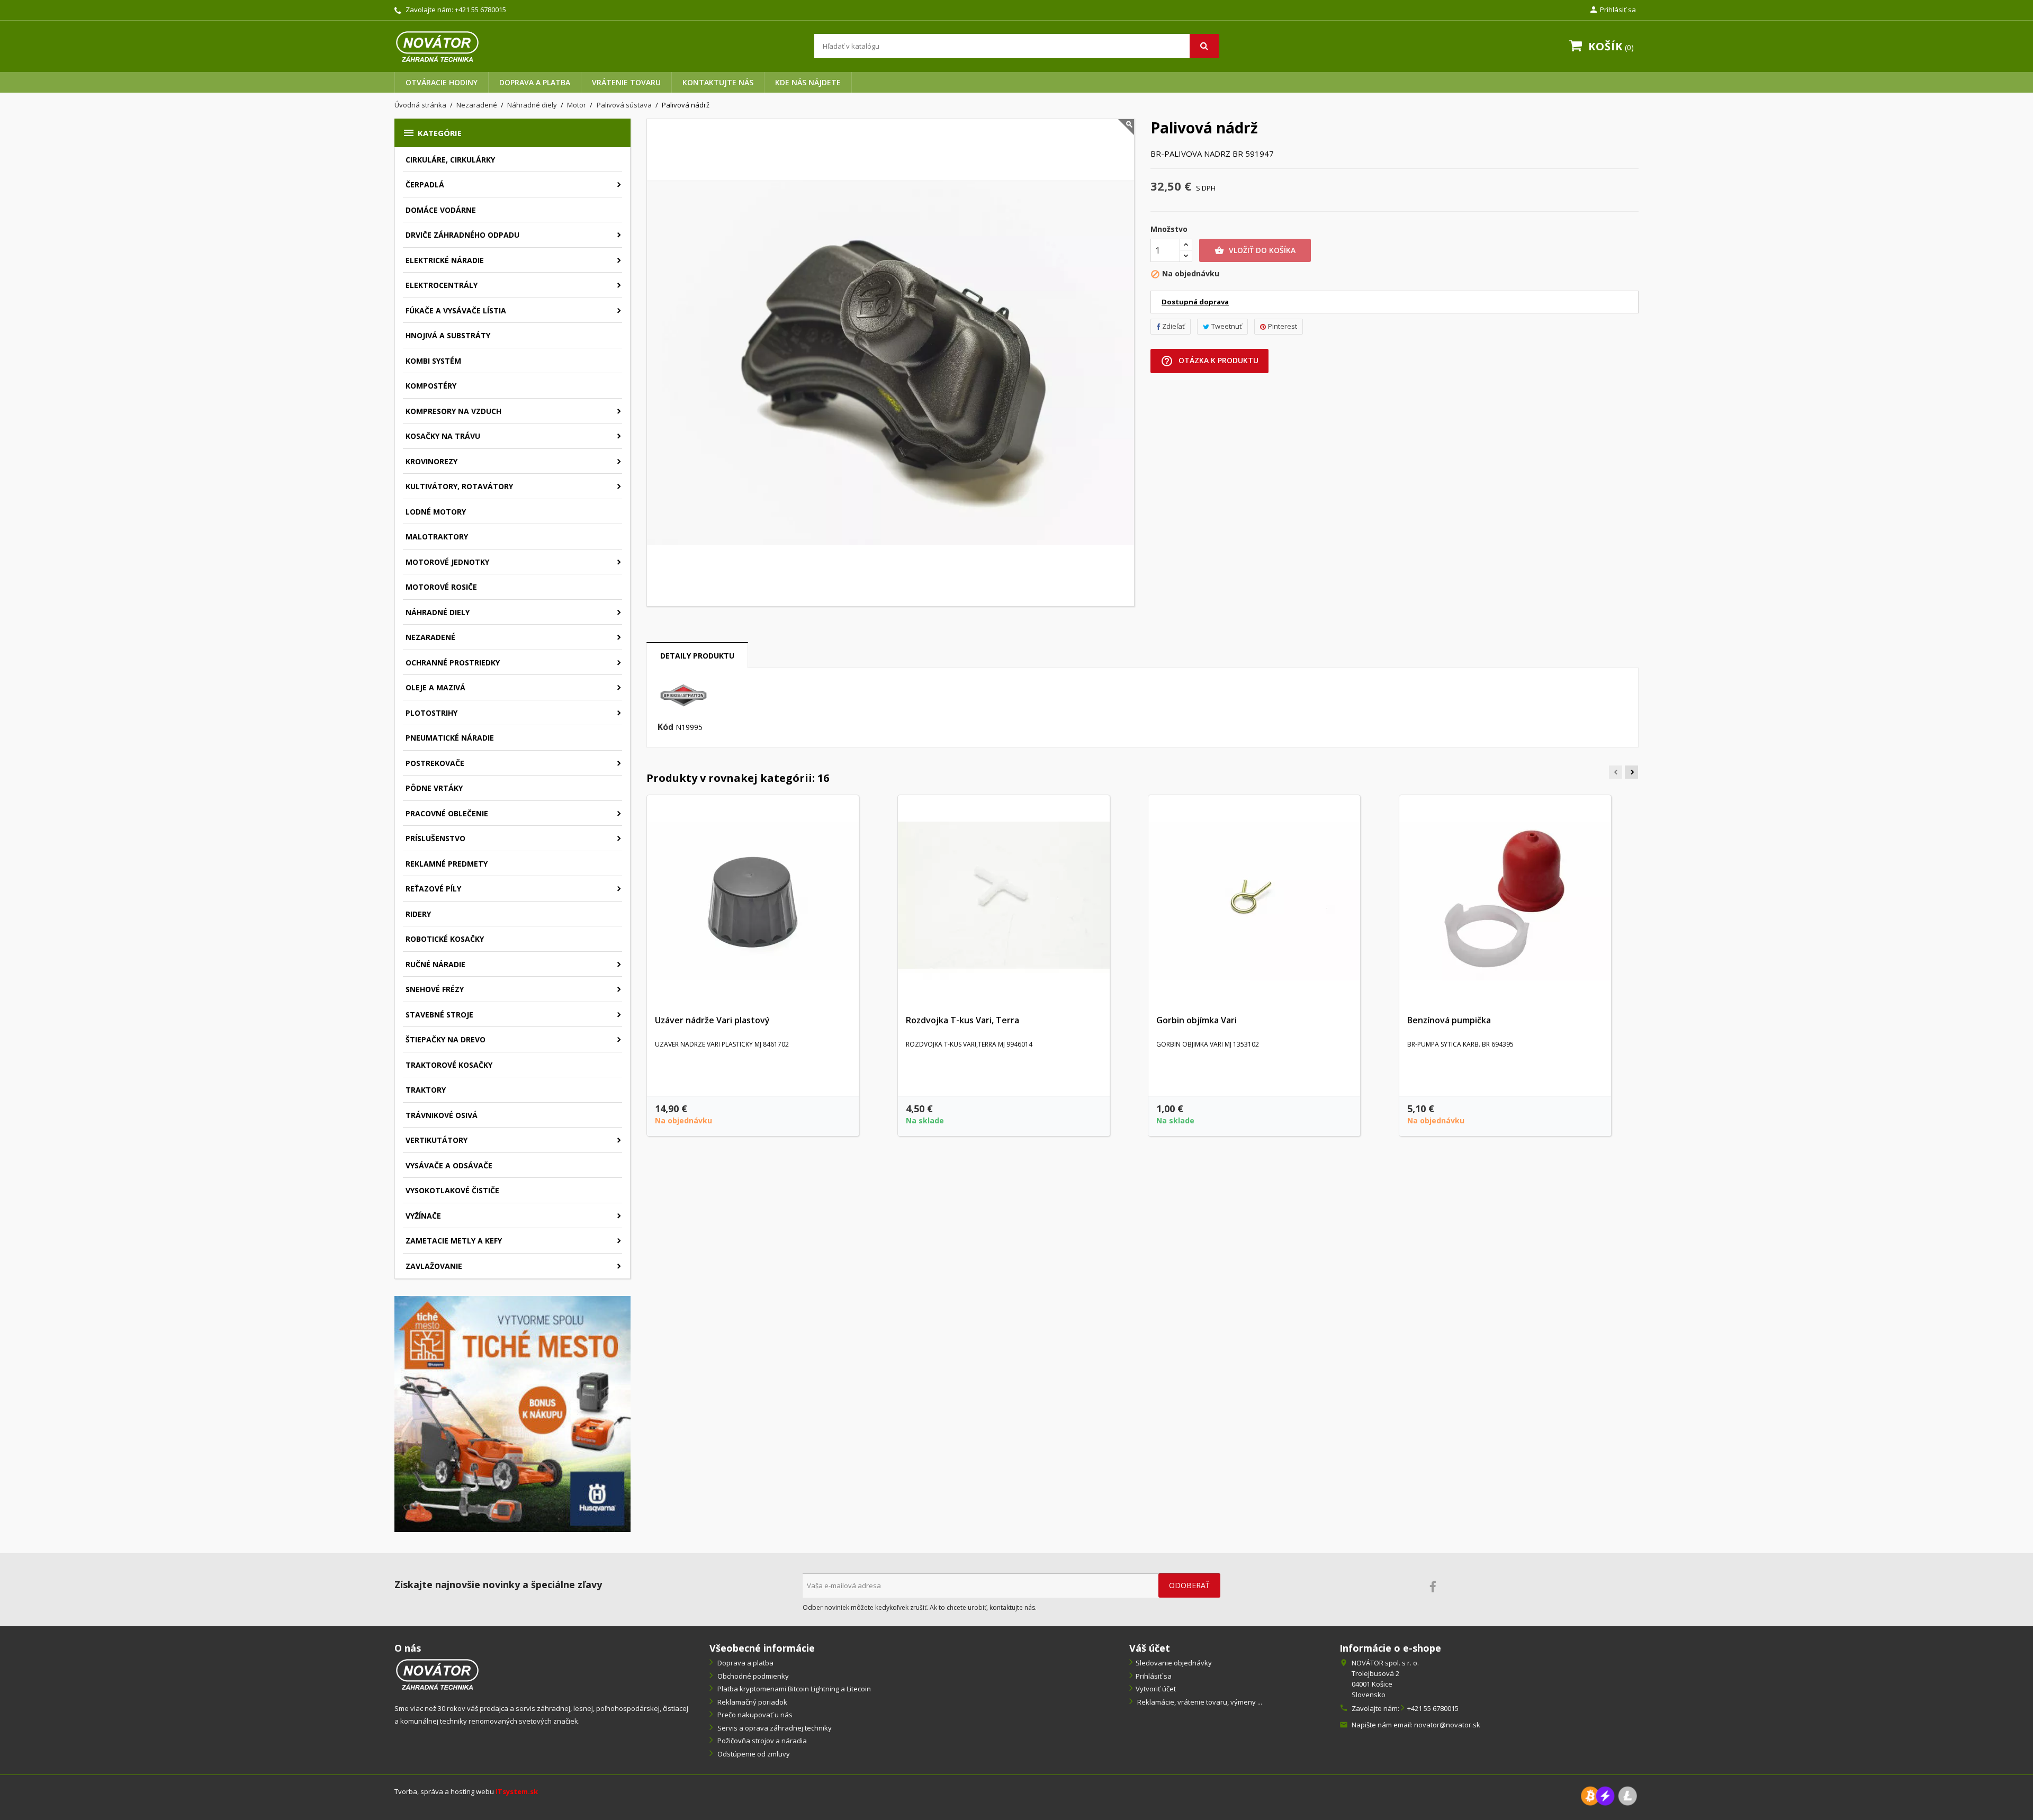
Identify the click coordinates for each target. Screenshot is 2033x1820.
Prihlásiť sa (1154, 1676)
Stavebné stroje (439, 1015)
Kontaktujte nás (718, 82)
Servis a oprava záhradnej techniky (774, 1728)
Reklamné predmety (447, 864)
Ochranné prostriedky (453, 663)
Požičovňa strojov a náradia (761, 1741)
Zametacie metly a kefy (454, 1241)
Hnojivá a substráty (448, 335)
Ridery (418, 914)
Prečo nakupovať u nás (754, 1715)
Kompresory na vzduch (453, 411)
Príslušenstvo (435, 838)
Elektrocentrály (442, 285)
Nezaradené (430, 637)
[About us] (437, 1674)
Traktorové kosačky (449, 1065)
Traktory (426, 1090)
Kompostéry (431, 386)
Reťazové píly (433, 889)
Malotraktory (437, 537)
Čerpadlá (425, 184)
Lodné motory (436, 512)
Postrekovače (435, 763)
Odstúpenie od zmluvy (753, 1754)
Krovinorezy (431, 461)
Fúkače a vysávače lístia (456, 310)
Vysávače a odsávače (449, 1165)
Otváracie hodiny (442, 82)
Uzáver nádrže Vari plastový (712, 1020)
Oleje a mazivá (435, 687)
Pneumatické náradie (450, 738)
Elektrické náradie (445, 260)
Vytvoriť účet (1156, 1689)
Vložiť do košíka (1255, 250)
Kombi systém (433, 361)
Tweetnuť (1227, 326)
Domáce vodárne (441, 210)
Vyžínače (423, 1216)
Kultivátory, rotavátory (459, 486)
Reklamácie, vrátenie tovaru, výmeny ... (1199, 1702)
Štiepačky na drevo (446, 1039)
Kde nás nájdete (808, 82)
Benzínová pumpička (1449, 1020)
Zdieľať (1173, 326)
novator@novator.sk (1447, 1725)
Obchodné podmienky (752, 1676)
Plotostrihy (431, 713)
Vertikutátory (437, 1140)
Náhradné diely (438, 612)
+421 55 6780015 (480, 10)
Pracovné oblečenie (447, 813)
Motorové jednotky (447, 562)
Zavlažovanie (434, 1266)
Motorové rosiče (441, 587)
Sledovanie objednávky (1174, 1663)
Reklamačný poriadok (752, 1702)
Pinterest (1283, 326)
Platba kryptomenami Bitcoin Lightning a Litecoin (793, 1689)
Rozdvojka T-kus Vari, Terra (962, 1020)
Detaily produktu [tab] (697, 656)
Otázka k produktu (1209, 361)
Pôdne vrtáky (434, 788)
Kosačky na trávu (443, 436)
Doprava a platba (535, 82)
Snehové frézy (435, 989)
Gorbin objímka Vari (1197, 1020)
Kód (665, 727)
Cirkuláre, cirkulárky (450, 160)
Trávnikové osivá (442, 1115)
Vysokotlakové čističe (452, 1190)
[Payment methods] (1609, 1795)
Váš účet (1150, 1648)
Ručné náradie (435, 964)
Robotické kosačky (445, 939)
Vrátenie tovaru (626, 82)
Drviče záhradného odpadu (462, 235)
